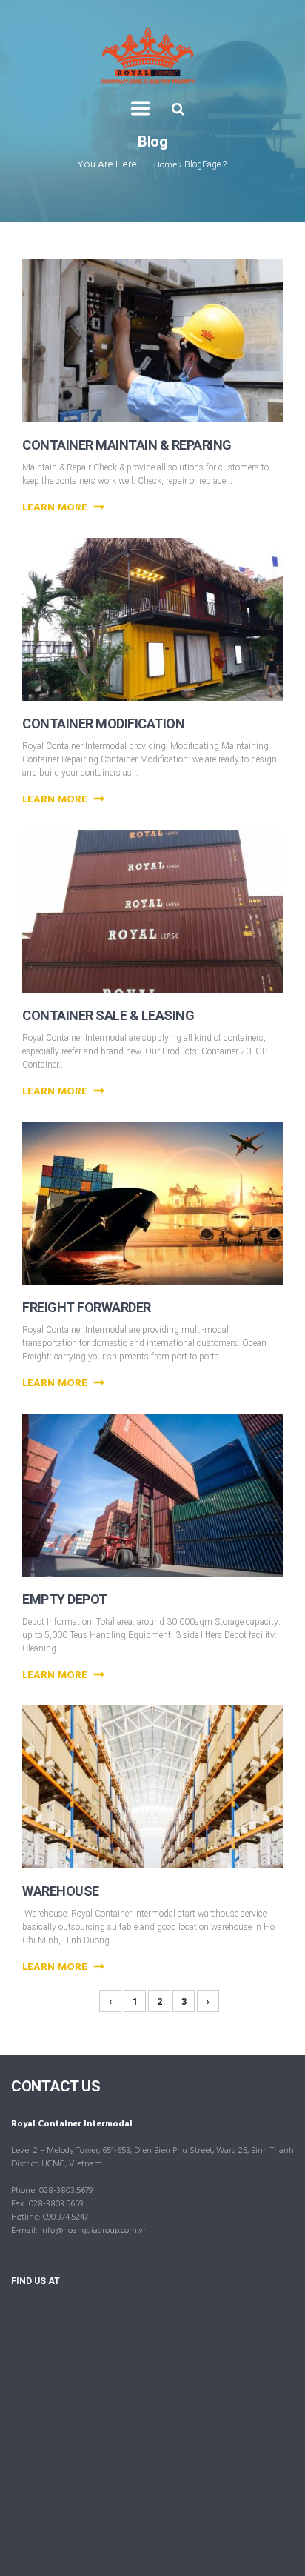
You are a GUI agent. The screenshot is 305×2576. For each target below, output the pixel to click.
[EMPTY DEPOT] (171, 1471)
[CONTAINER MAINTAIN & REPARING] (171, 317)
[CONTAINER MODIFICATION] (171, 596)
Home (165, 165)
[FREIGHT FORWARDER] (171, 1179)
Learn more (56, 508)
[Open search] (178, 109)
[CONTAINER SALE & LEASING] (171, 888)
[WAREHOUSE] (171, 1763)
